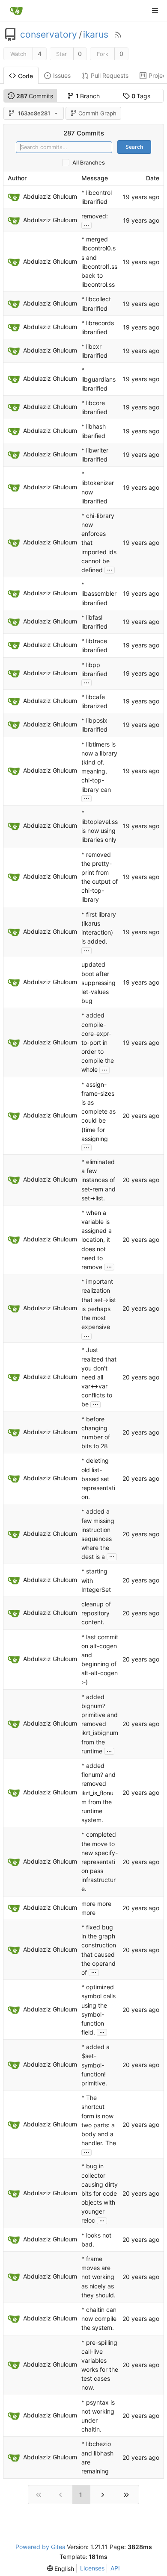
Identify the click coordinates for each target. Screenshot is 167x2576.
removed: (95, 216)
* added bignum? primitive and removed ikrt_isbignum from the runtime (100, 1724)
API (115, 2568)
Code (25, 76)
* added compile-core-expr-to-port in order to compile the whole (98, 1043)
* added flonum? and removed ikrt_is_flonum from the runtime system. (98, 1793)
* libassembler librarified (99, 593)
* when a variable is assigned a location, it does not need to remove (97, 1240)
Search (134, 147)
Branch (88, 96)
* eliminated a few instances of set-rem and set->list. (98, 1180)
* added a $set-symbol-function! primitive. (95, 2065)
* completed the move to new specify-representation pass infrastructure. (100, 1862)
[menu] (61, 2569)
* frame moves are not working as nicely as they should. (98, 2277)
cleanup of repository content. (96, 1613)
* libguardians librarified (98, 379)
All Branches (89, 163)
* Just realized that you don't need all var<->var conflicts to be (99, 1377)
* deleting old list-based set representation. (98, 1479)
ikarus (96, 35)
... (86, 224)
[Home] (16, 11)
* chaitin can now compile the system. (99, 2319)
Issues (62, 75)
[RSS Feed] (118, 35)
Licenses (92, 2568)
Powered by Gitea (40, 2547)
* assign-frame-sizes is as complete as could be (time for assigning (98, 1112)
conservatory (49, 35)
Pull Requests (110, 75)
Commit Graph (97, 113)
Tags (141, 96)
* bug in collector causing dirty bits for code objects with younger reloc (100, 2194)
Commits (35, 96)
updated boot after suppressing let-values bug (98, 983)
